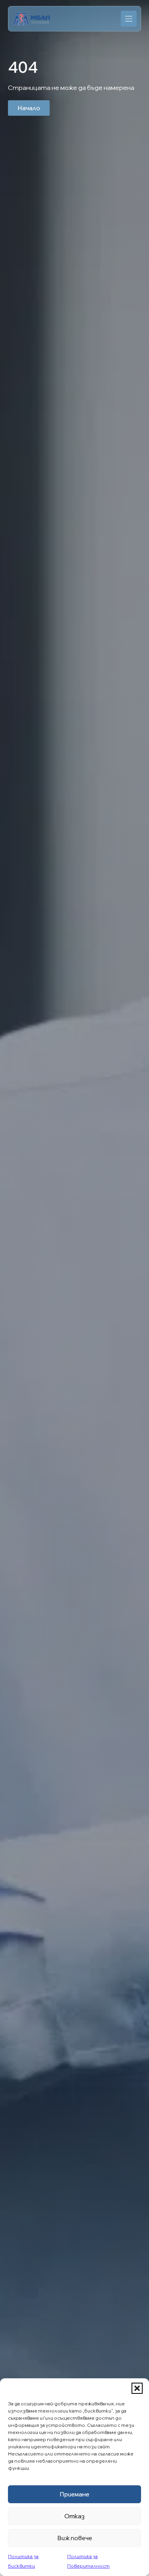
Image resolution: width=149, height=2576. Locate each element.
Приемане (74, 2494)
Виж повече (75, 2538)
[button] (137, 2388)
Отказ (74, 2516)
